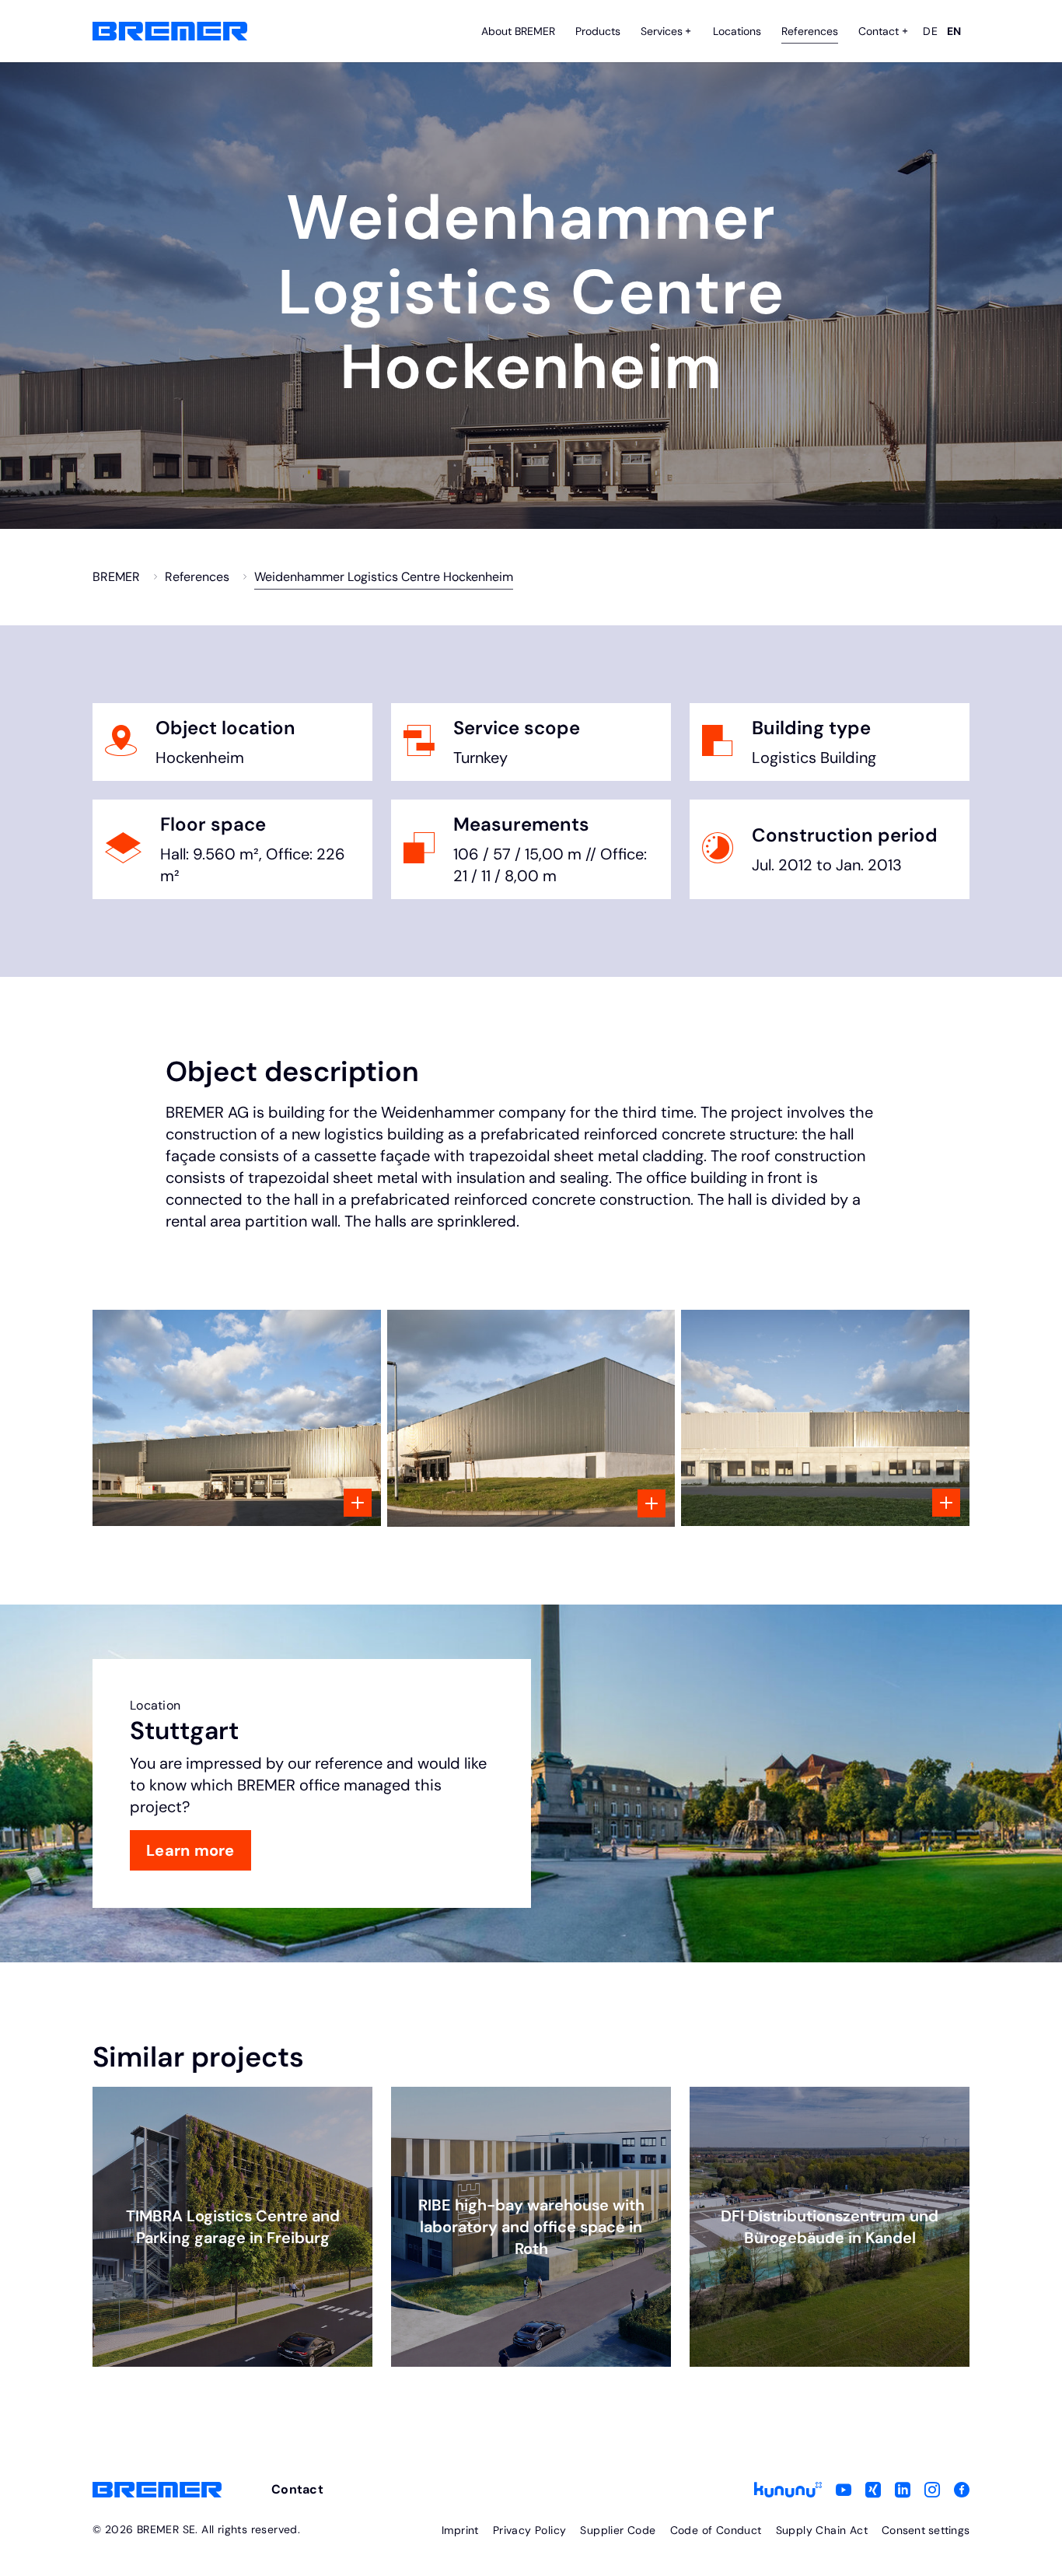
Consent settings (926, 2530)
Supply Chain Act (822, 2530)
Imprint (460, 2530)
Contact (297, 2489)
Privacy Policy (530, 2530)
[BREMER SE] (170, 31)
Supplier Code (618, 2530)
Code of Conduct (716, 2530)
